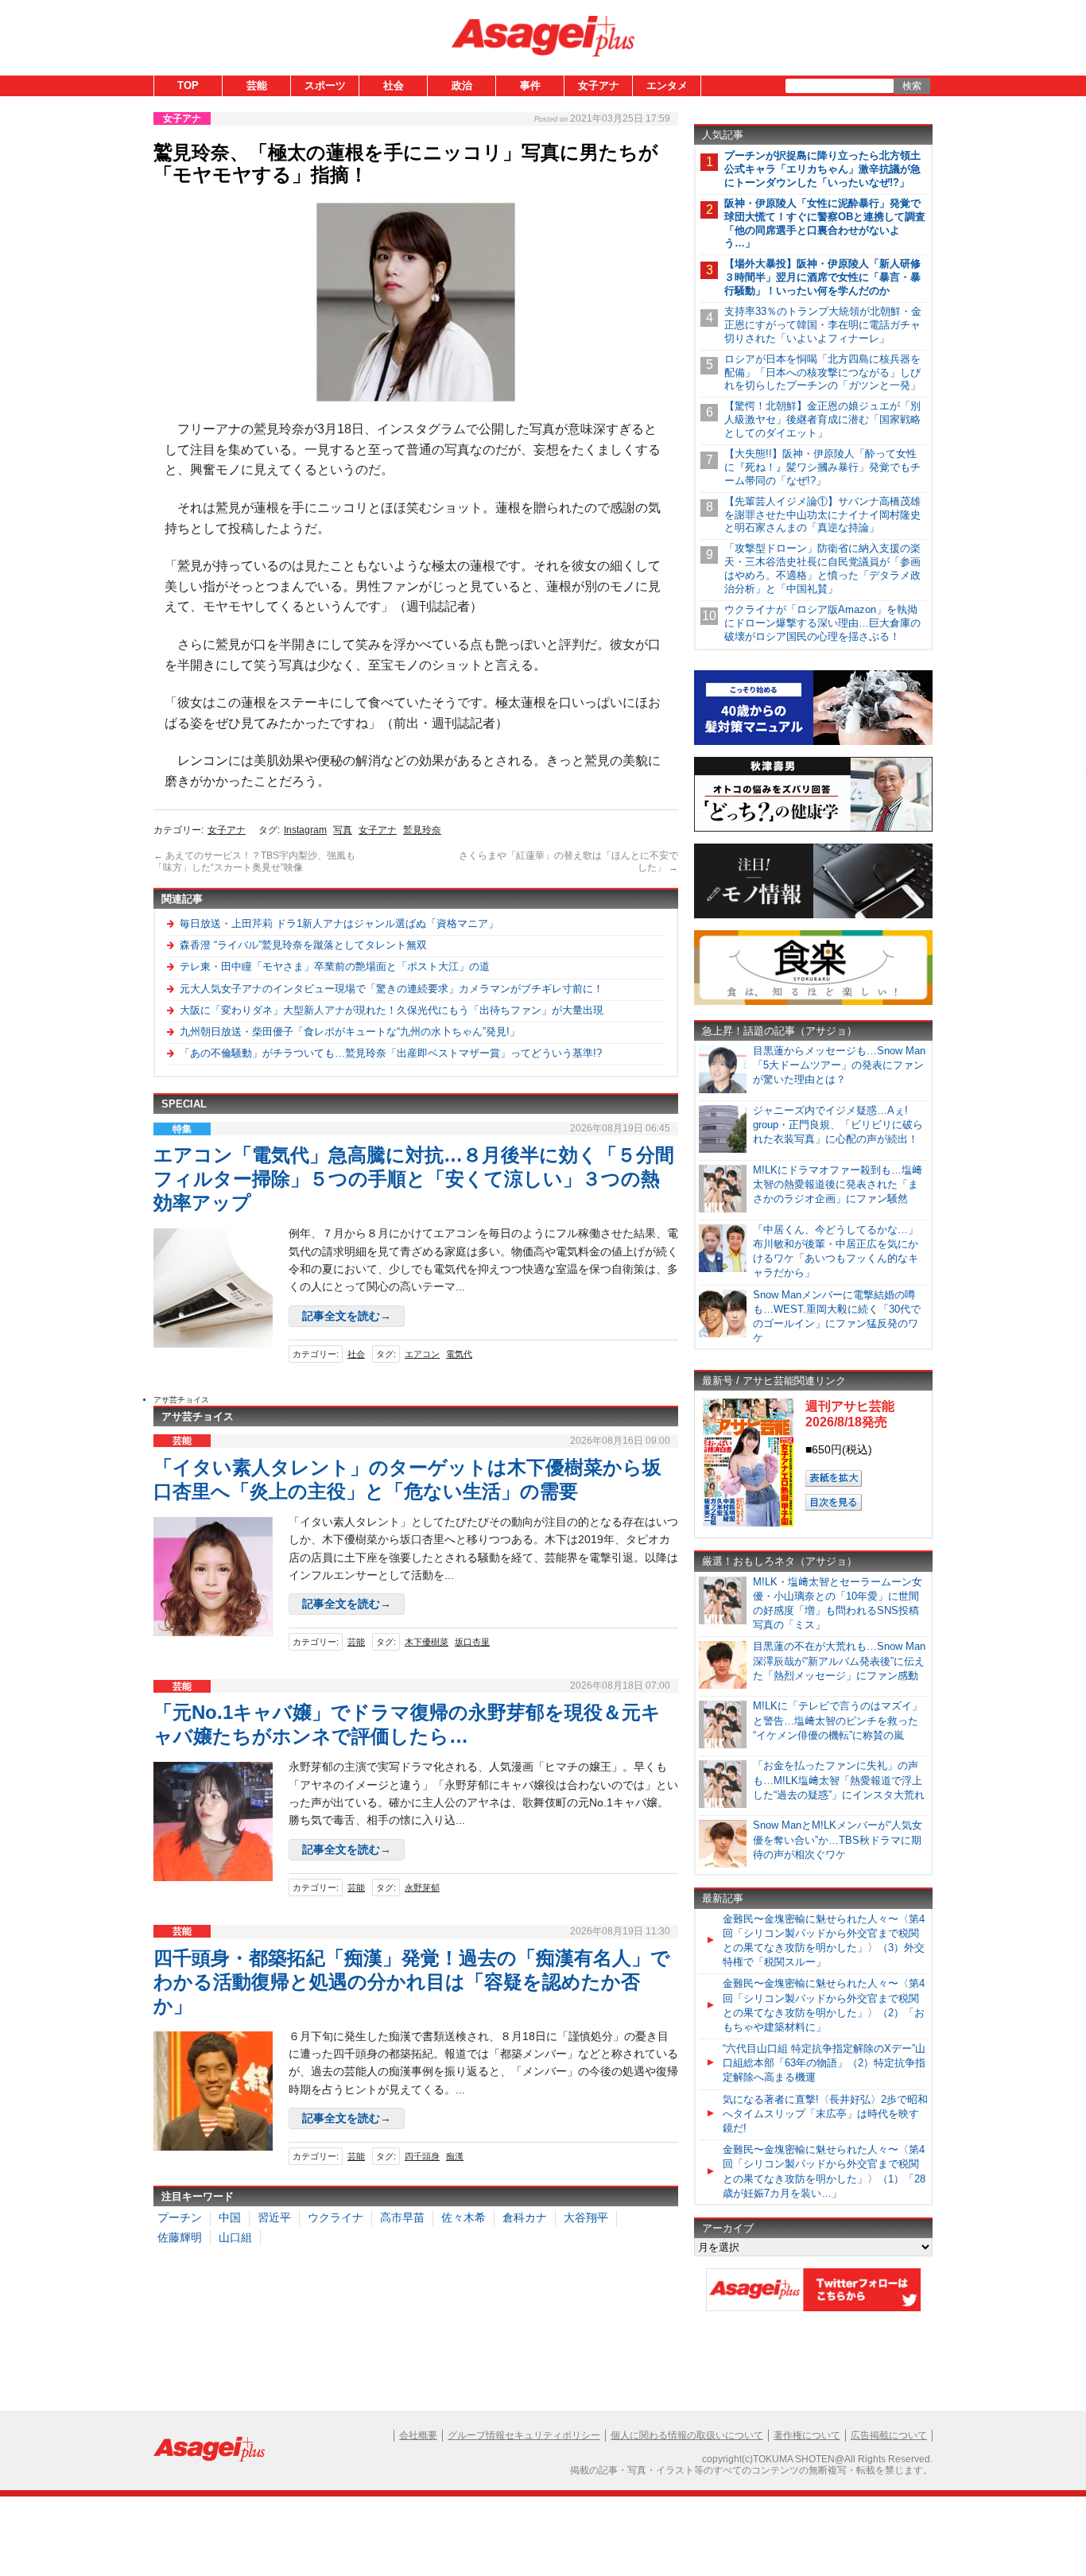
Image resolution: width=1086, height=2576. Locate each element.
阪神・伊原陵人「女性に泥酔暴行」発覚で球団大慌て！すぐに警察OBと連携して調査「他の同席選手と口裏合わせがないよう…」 (825, 223)
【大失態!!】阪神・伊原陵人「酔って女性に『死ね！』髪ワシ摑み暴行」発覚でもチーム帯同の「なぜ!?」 (822, 467)
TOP (188, 85)
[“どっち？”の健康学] (813, 829)
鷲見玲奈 (422, 830)
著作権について (807, 2435)
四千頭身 (422, 2156)
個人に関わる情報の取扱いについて (687, 2435)
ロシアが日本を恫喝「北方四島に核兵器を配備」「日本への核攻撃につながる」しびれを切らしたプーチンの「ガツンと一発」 (822, 372)
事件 (530, 85)
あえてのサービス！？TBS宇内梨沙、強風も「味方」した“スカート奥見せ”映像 (254, 862)
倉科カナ (525, 2217)
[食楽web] (813, 1002)
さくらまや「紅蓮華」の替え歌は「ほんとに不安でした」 (568, 862)
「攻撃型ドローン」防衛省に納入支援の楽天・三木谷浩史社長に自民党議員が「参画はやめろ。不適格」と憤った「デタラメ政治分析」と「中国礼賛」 (822, 568)
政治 (462, 85)
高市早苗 (402, 2217)
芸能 (257, 85)
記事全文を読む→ (347, 1316)
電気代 (459, 1354)
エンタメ (667, 85)
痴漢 (455, 2156)
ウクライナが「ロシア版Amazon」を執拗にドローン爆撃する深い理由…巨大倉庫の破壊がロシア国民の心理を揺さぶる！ (822, 623)
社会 (394, 85)
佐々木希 (463, 2217)
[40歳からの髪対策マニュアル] (813, 742)
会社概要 (418, 2435)
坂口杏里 (472, 1642)
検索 (912, 86)
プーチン (180, 2217)
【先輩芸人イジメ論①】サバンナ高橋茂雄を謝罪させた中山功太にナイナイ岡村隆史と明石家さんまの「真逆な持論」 (822, 515)
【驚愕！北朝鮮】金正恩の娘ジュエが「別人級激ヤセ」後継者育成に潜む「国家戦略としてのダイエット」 (822, 419)
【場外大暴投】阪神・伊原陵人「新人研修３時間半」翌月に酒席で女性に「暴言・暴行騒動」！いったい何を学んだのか (822, 277)
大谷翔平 (586, 2217)
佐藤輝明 (180, 2237)
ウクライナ (335, 2217)
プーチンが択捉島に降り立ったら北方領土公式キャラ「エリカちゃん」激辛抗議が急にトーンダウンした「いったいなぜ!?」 (822, 169)
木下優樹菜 (427, 1642)
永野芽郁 (422, 1887)
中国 (230, 2217)
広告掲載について (889, 2435)
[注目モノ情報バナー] (813, 916)
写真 (343, 830)
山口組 (235, 2237)
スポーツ (325, 85)
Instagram (305, 830)
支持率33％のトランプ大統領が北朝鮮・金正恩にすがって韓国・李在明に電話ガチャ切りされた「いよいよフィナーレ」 (823, 325)
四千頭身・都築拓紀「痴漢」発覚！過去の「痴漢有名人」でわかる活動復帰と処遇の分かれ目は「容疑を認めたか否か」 (412, 1982)
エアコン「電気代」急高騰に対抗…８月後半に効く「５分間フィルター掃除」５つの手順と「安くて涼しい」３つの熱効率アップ (414, 1179)
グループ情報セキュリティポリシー (524, 2435)
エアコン (422, 1354)
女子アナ (599, 85)
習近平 (274, 2217)
